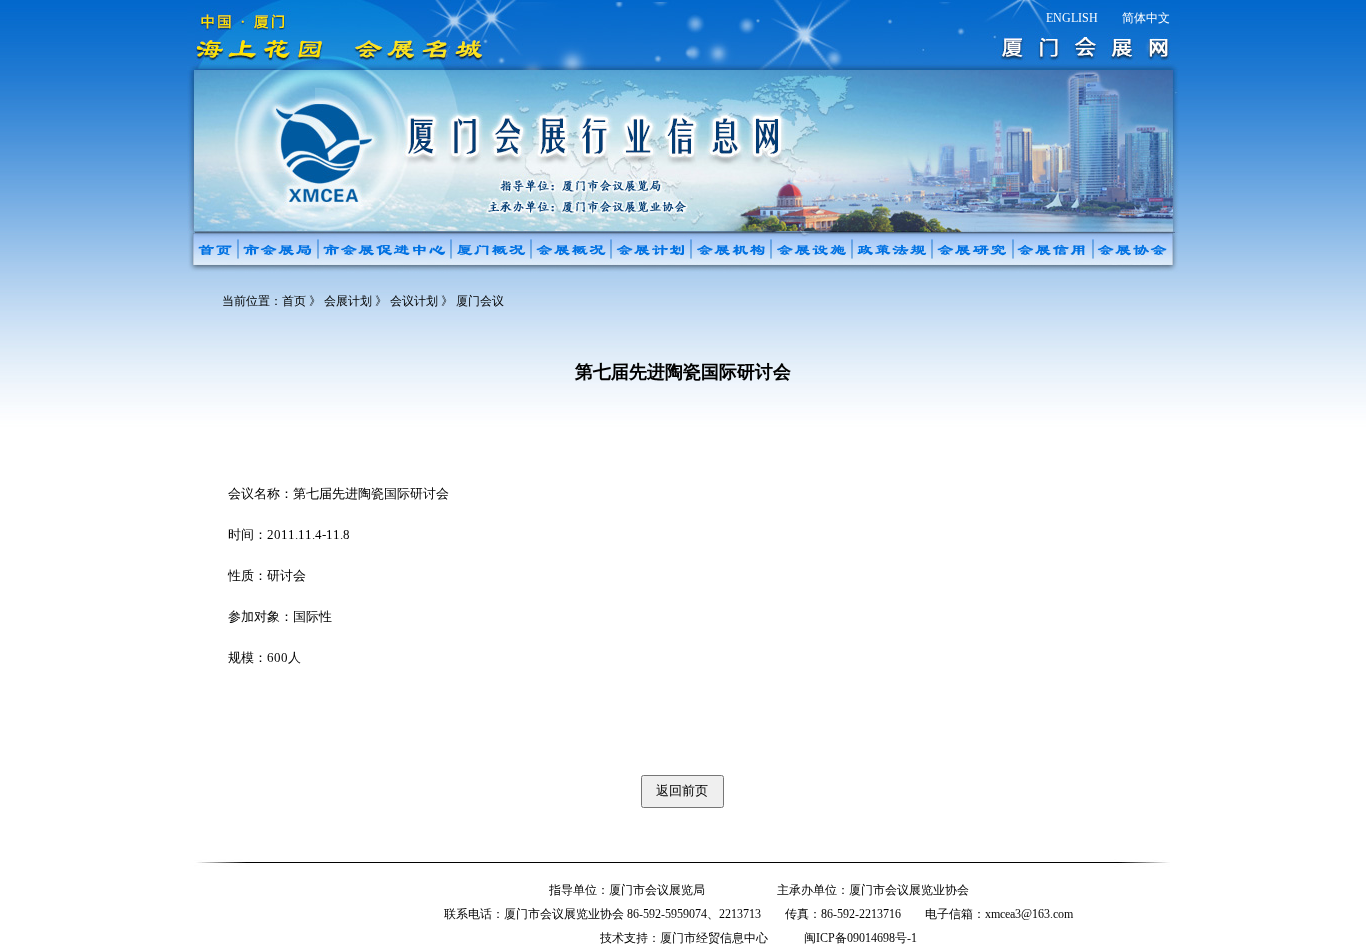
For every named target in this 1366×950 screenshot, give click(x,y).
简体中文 (1146, 18)
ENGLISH (1072, 18)
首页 (294, 301)
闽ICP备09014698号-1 (860, 938)
